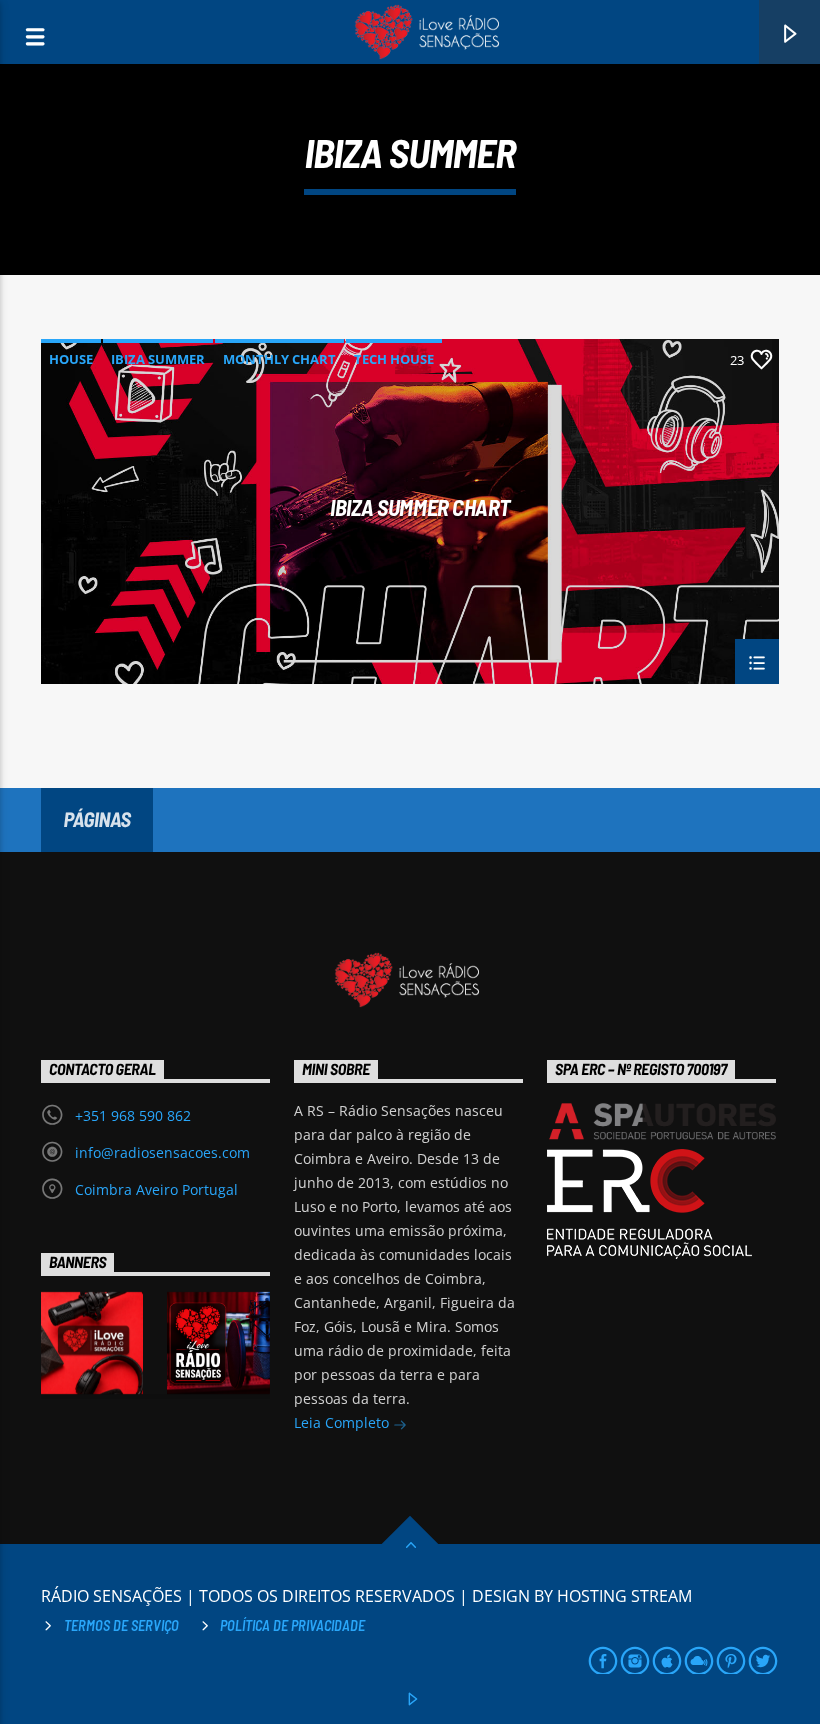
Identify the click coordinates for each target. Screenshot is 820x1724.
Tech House (394, 359)
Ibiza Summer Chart (420, 508)
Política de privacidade (292, 1625)
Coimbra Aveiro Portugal (156, 1189)
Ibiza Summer (158, 359)
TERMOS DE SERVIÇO (121, 1625)
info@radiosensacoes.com (162, 1152)
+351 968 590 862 (133, 1115)
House (71, 359)
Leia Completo (343, 1422)
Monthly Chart (279, 359)
